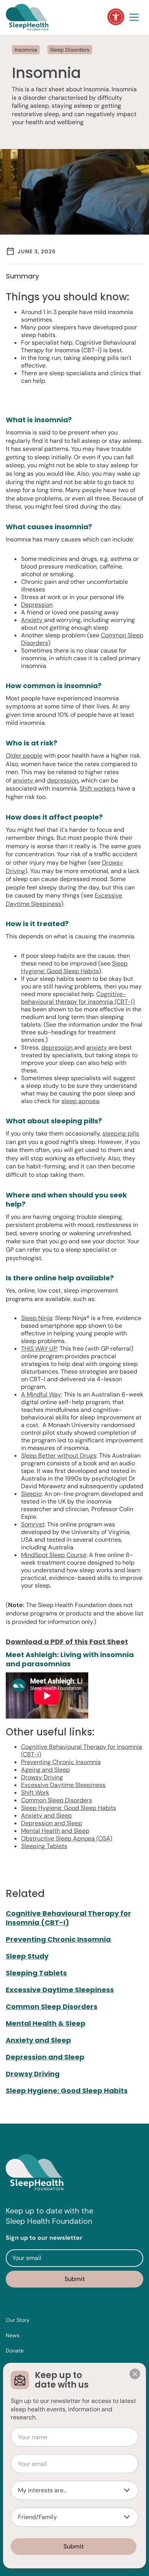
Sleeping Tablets (44, 1846)
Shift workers (97, 788)
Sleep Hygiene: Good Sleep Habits (74, 967)
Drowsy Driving (42, 1777)
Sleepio (31, 1494)
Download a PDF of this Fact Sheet (67, 1642)
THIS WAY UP (39, 1349)
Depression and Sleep (52, 1823)
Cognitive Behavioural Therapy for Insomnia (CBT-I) (82, 1751)
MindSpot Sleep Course (54, 1555)
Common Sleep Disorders (57, 1800)
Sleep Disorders (70, 50)
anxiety (24, 780)
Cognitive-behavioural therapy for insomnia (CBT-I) (78, 998)
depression (63, 780)
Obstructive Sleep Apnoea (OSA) (67, 1838)
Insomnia (26, 50)
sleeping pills (121, 1133)
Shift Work (35, 1793)
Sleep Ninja (37, 1318)
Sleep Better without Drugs (59, 1456)
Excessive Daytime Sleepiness (63, 1785)
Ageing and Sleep (45, 1770)
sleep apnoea (80, 1101)
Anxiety (32, 620)
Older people (24, 756)
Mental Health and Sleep (55, 1831)
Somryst (33, 1524)
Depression (37, 605)
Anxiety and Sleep (46, 1815)
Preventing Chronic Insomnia (61, 1762)
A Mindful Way (41, 1394)
